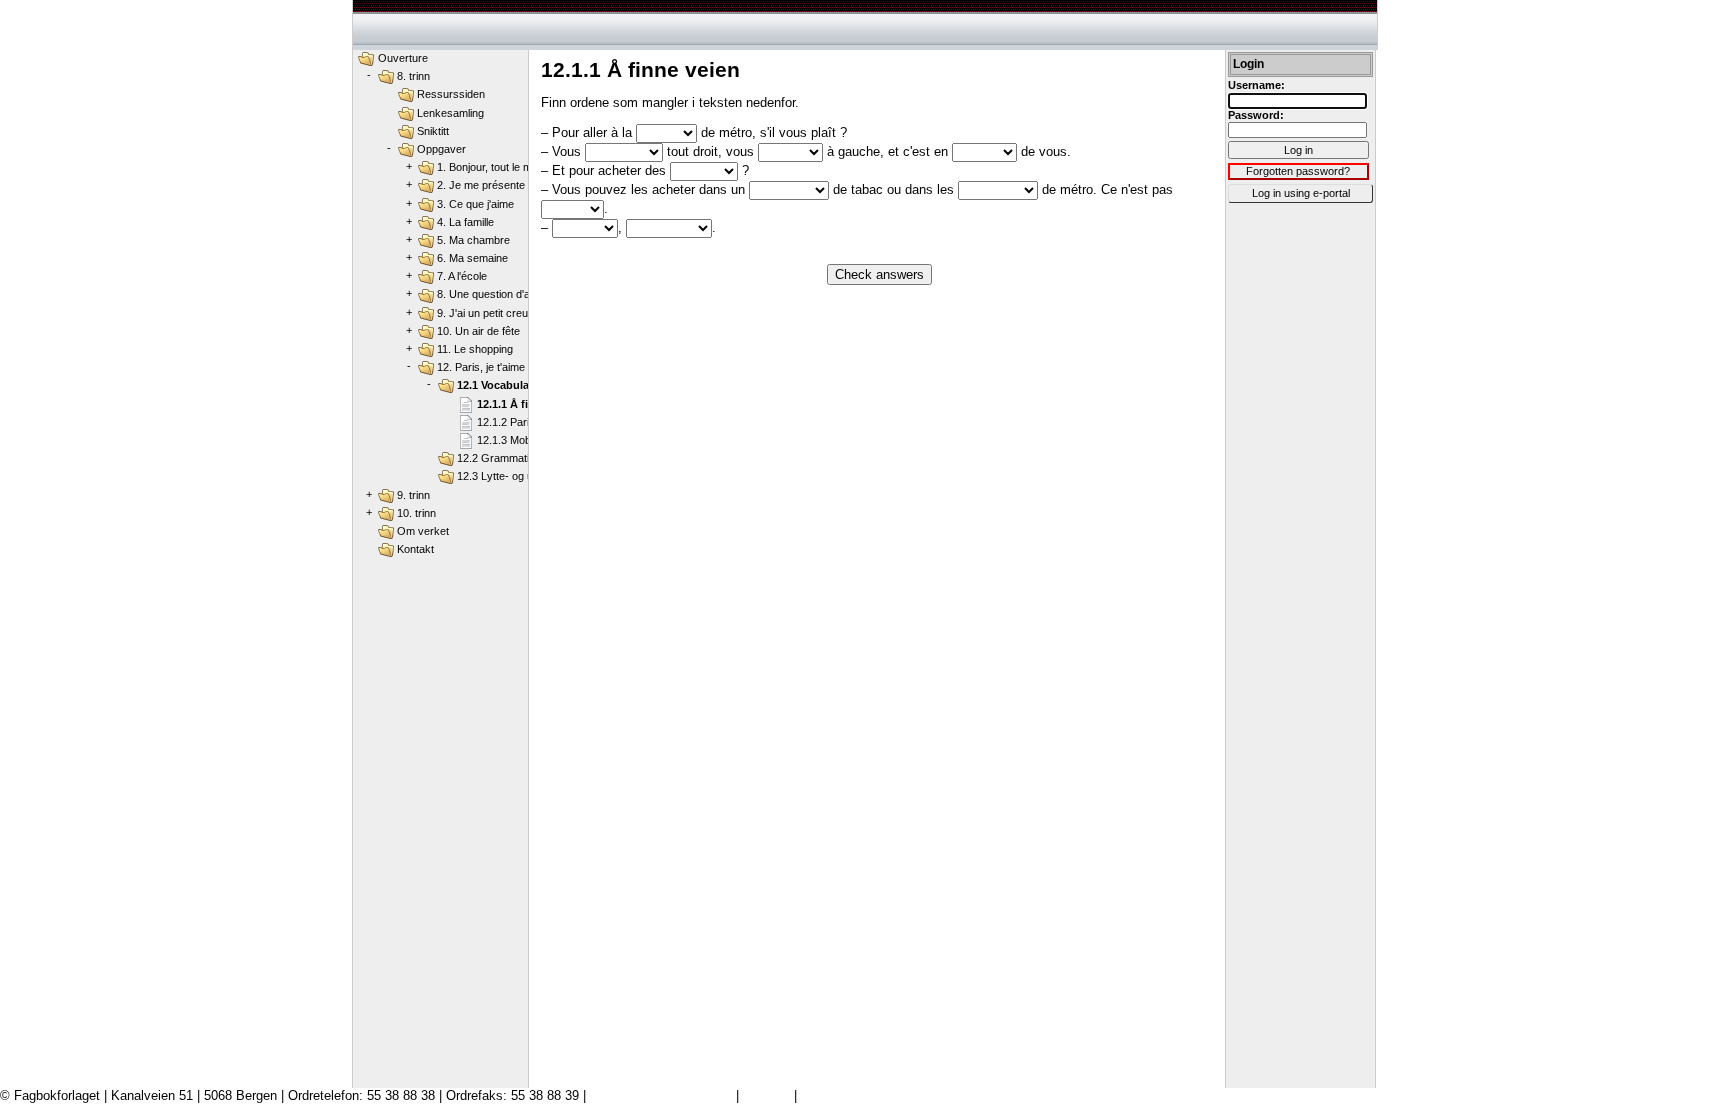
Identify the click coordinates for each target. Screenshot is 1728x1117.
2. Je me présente (481, 185)
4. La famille (465, 222)
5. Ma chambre (473, 240)
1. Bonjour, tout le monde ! (499, 167)
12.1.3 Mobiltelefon (522, 440)
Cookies (766, 1095)
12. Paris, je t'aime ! (484, 367)
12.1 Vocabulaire (499, 385)
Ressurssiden (451, 94)
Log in (1298, 150)
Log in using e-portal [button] (1301, 193)
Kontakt (415, 549)
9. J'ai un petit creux (485, 313)
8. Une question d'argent (496, 294)
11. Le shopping (475, 349)
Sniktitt (433, 131)
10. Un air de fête (478, 331)
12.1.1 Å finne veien (528, 404)
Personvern (834, 1095)
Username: (1256, 85)
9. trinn (413, 495)
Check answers (879, 274)
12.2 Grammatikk (499, 458)
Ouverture (403, 58)
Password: (1256, 115)
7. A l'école (462, 276)
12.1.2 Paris (506, 422)
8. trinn (413, 76)
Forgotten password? (1298, 171)
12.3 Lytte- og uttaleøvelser (523, 476)
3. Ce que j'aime (475, 204)
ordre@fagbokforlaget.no (661, 1095)
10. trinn (416, 513)
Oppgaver (441, 149)
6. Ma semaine (472, 258)
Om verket (423, 531)
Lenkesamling (450, 113)
